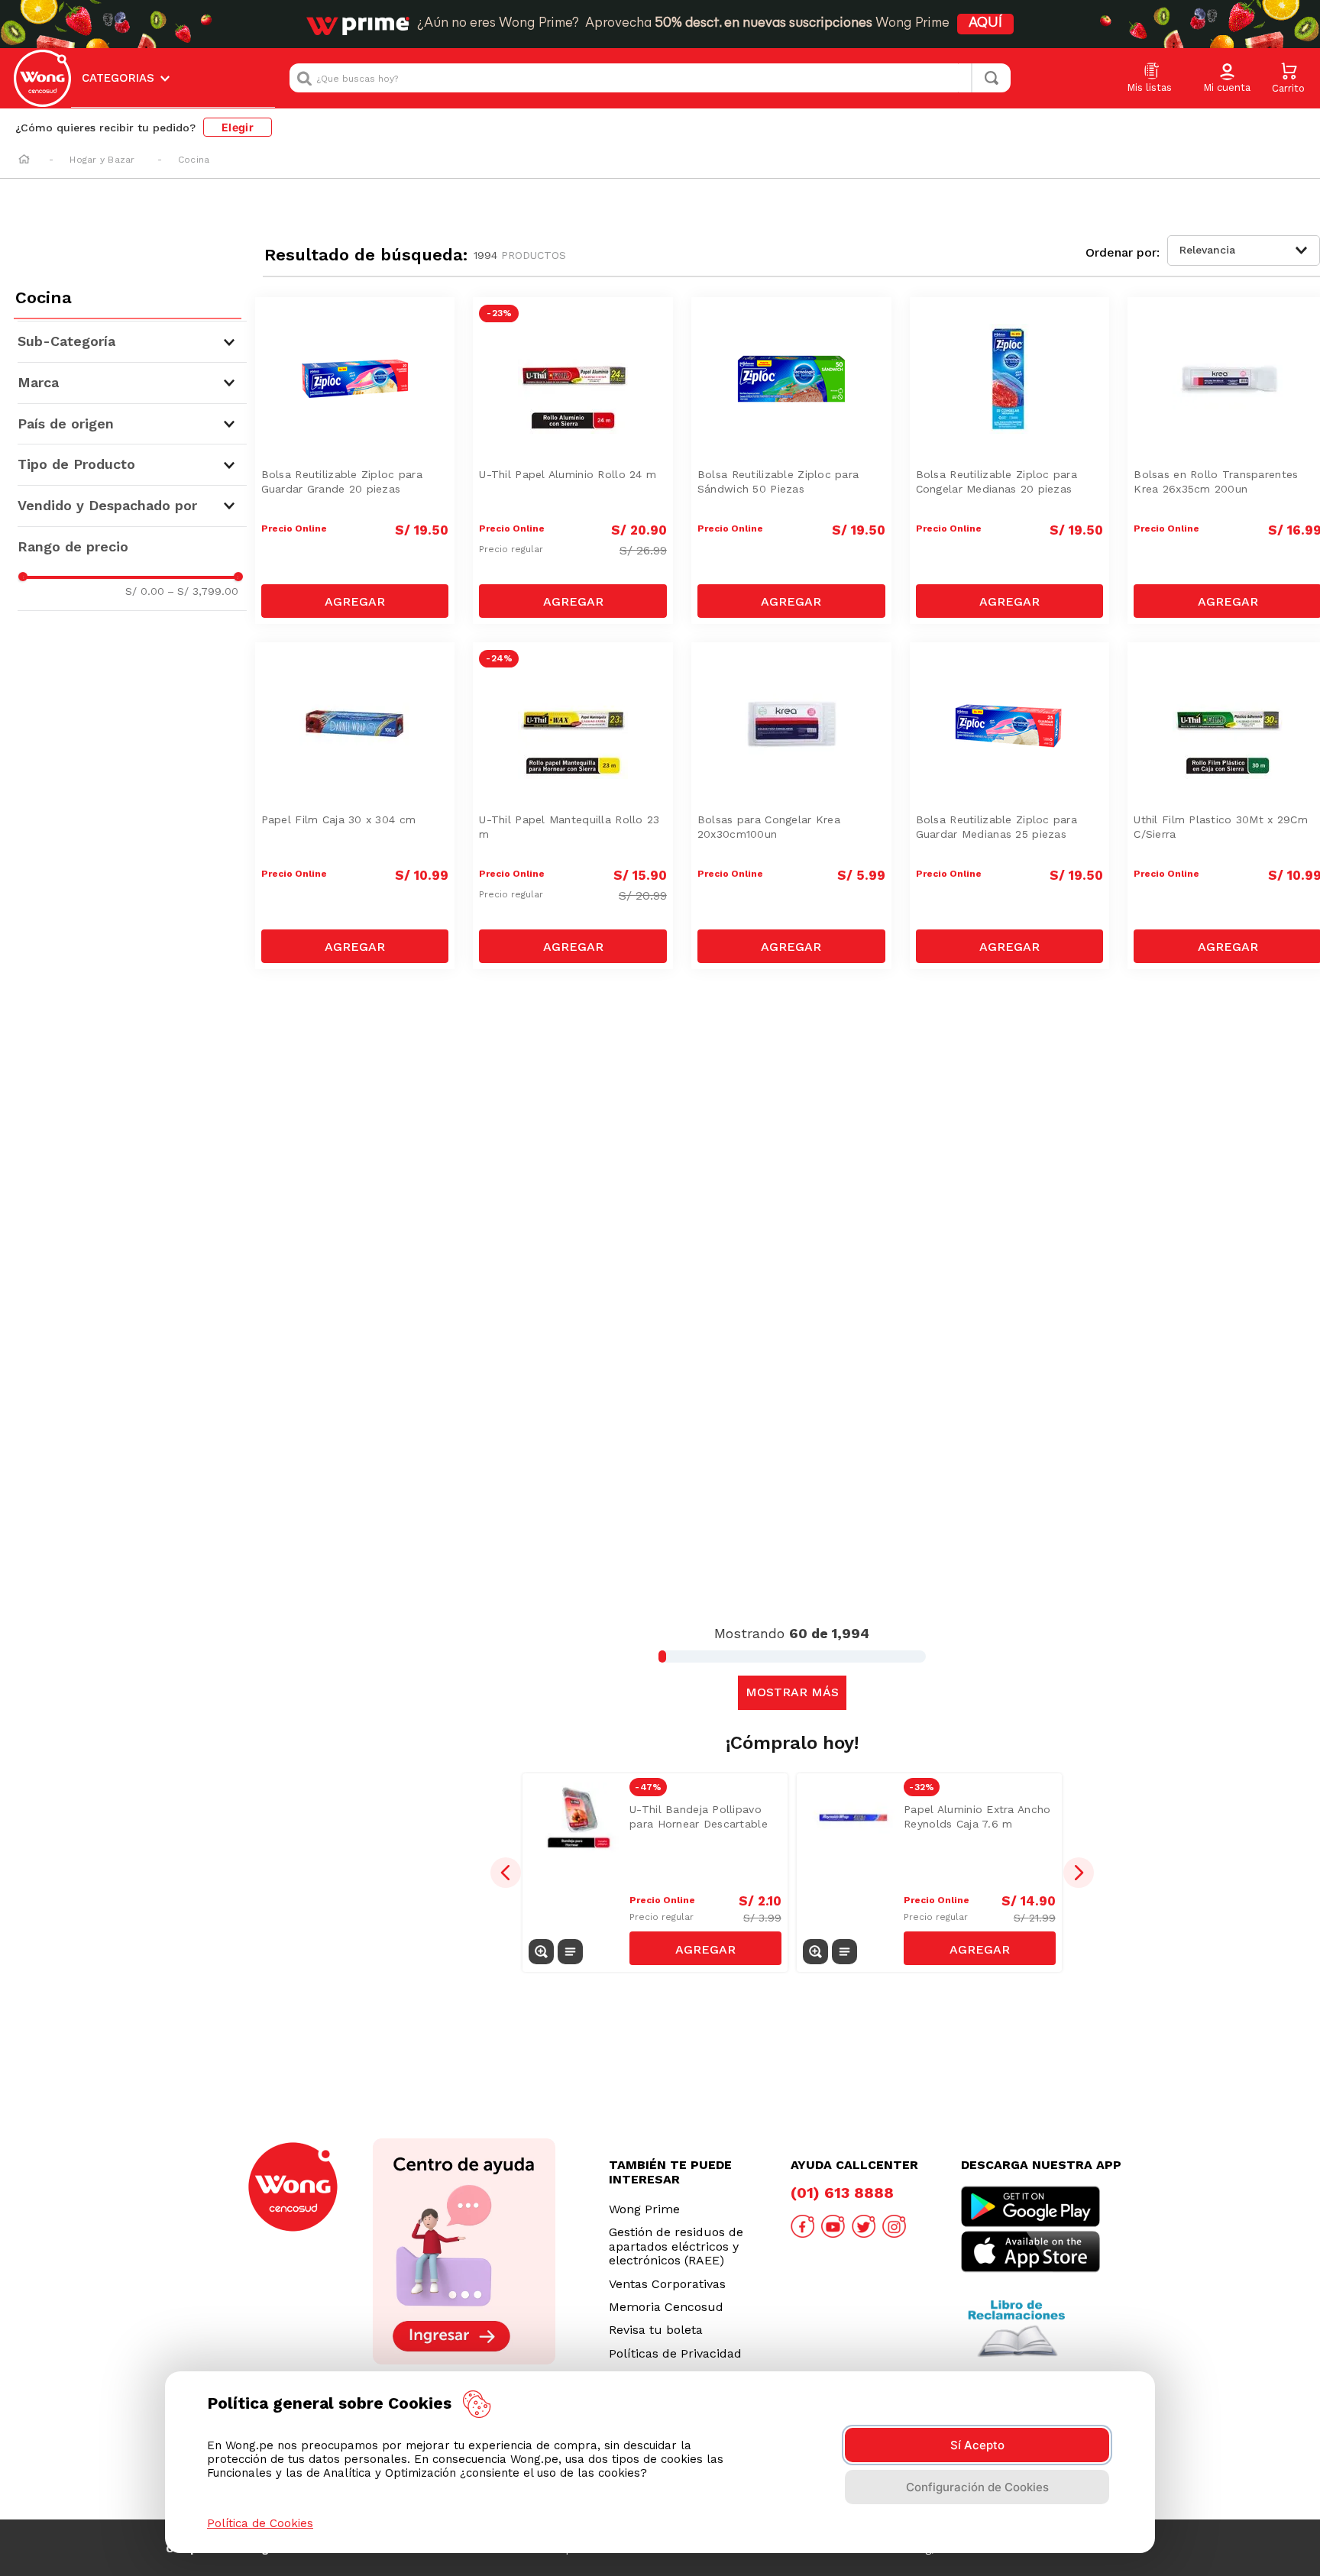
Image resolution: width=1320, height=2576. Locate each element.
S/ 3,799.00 (203, 591)
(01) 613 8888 (842, 2193)
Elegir (238, 127)
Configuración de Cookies (977, 2487)
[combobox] (650, 78)
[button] (1227, 79)
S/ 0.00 (145, 591)
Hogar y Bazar (102, 160)
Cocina (194, 160)
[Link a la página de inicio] (24, 160)
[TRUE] (355, 601)
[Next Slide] (1079, 1873)
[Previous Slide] (506, 1873)
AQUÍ (985, 24)
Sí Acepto (977, 2445)
